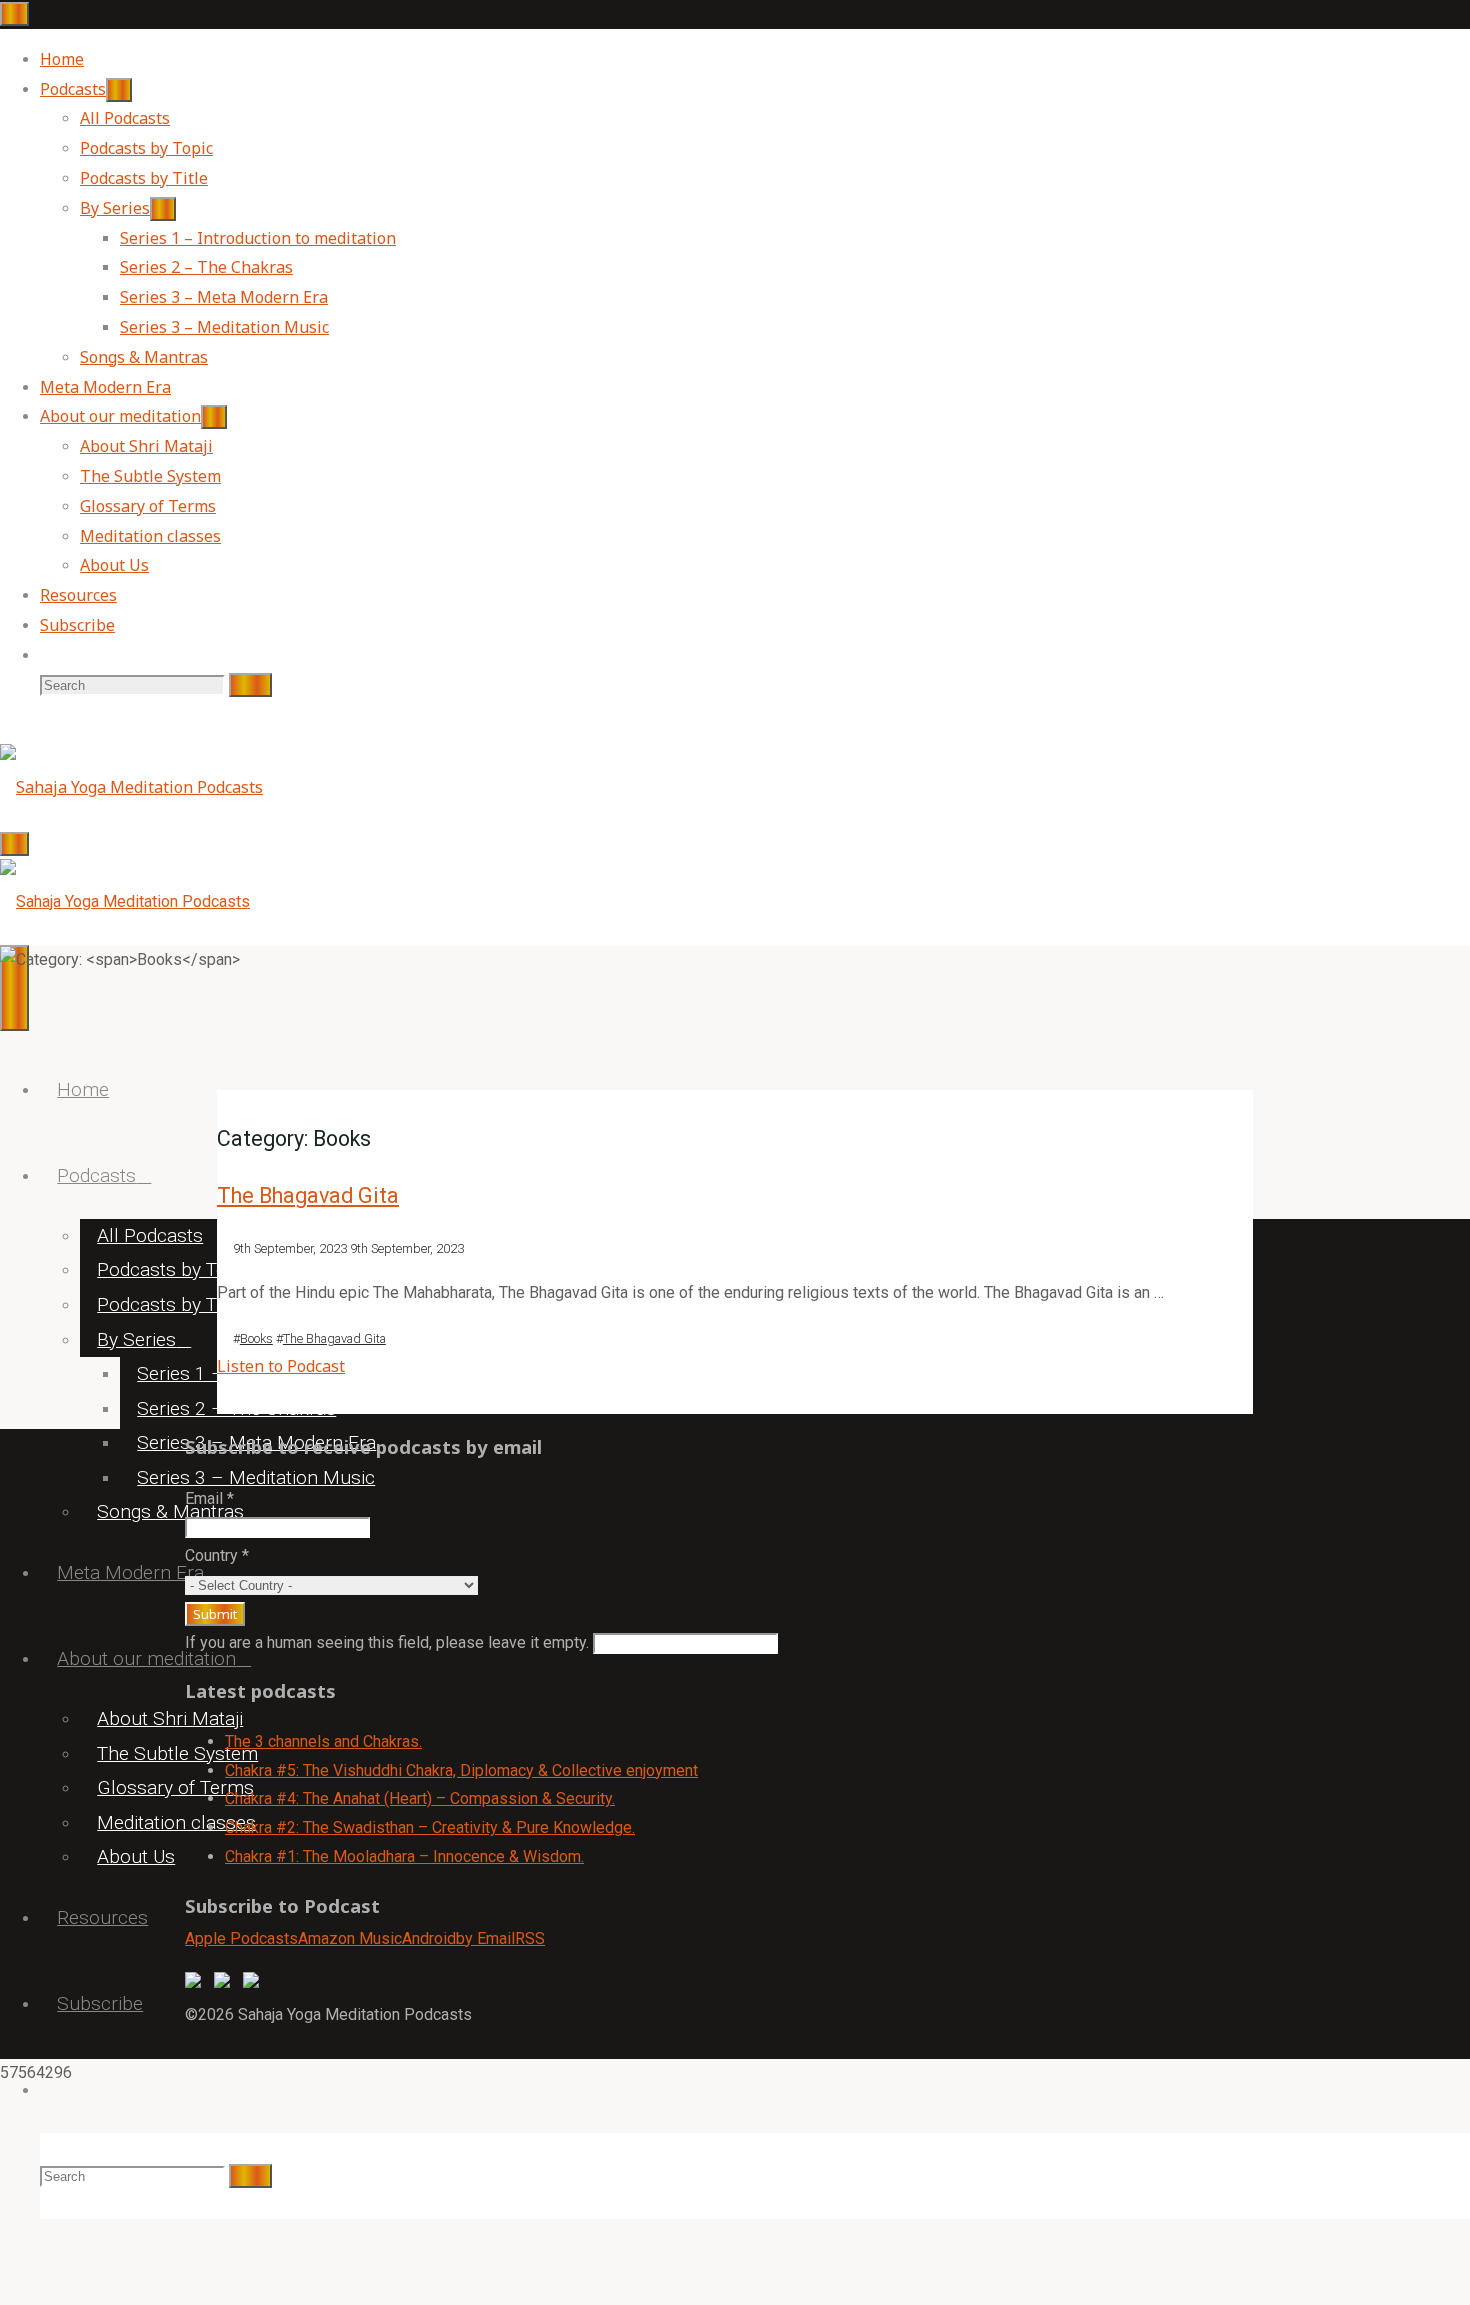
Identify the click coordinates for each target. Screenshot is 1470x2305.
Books (256, 1338)
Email (209, 1498)
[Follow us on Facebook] (197, 1984)
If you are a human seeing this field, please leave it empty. (389, 1642)
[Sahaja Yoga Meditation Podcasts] (131, 787)
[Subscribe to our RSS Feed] (255, 1984)
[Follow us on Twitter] (226, 1984)
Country (217, 1555)
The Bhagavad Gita (308, 1195)
